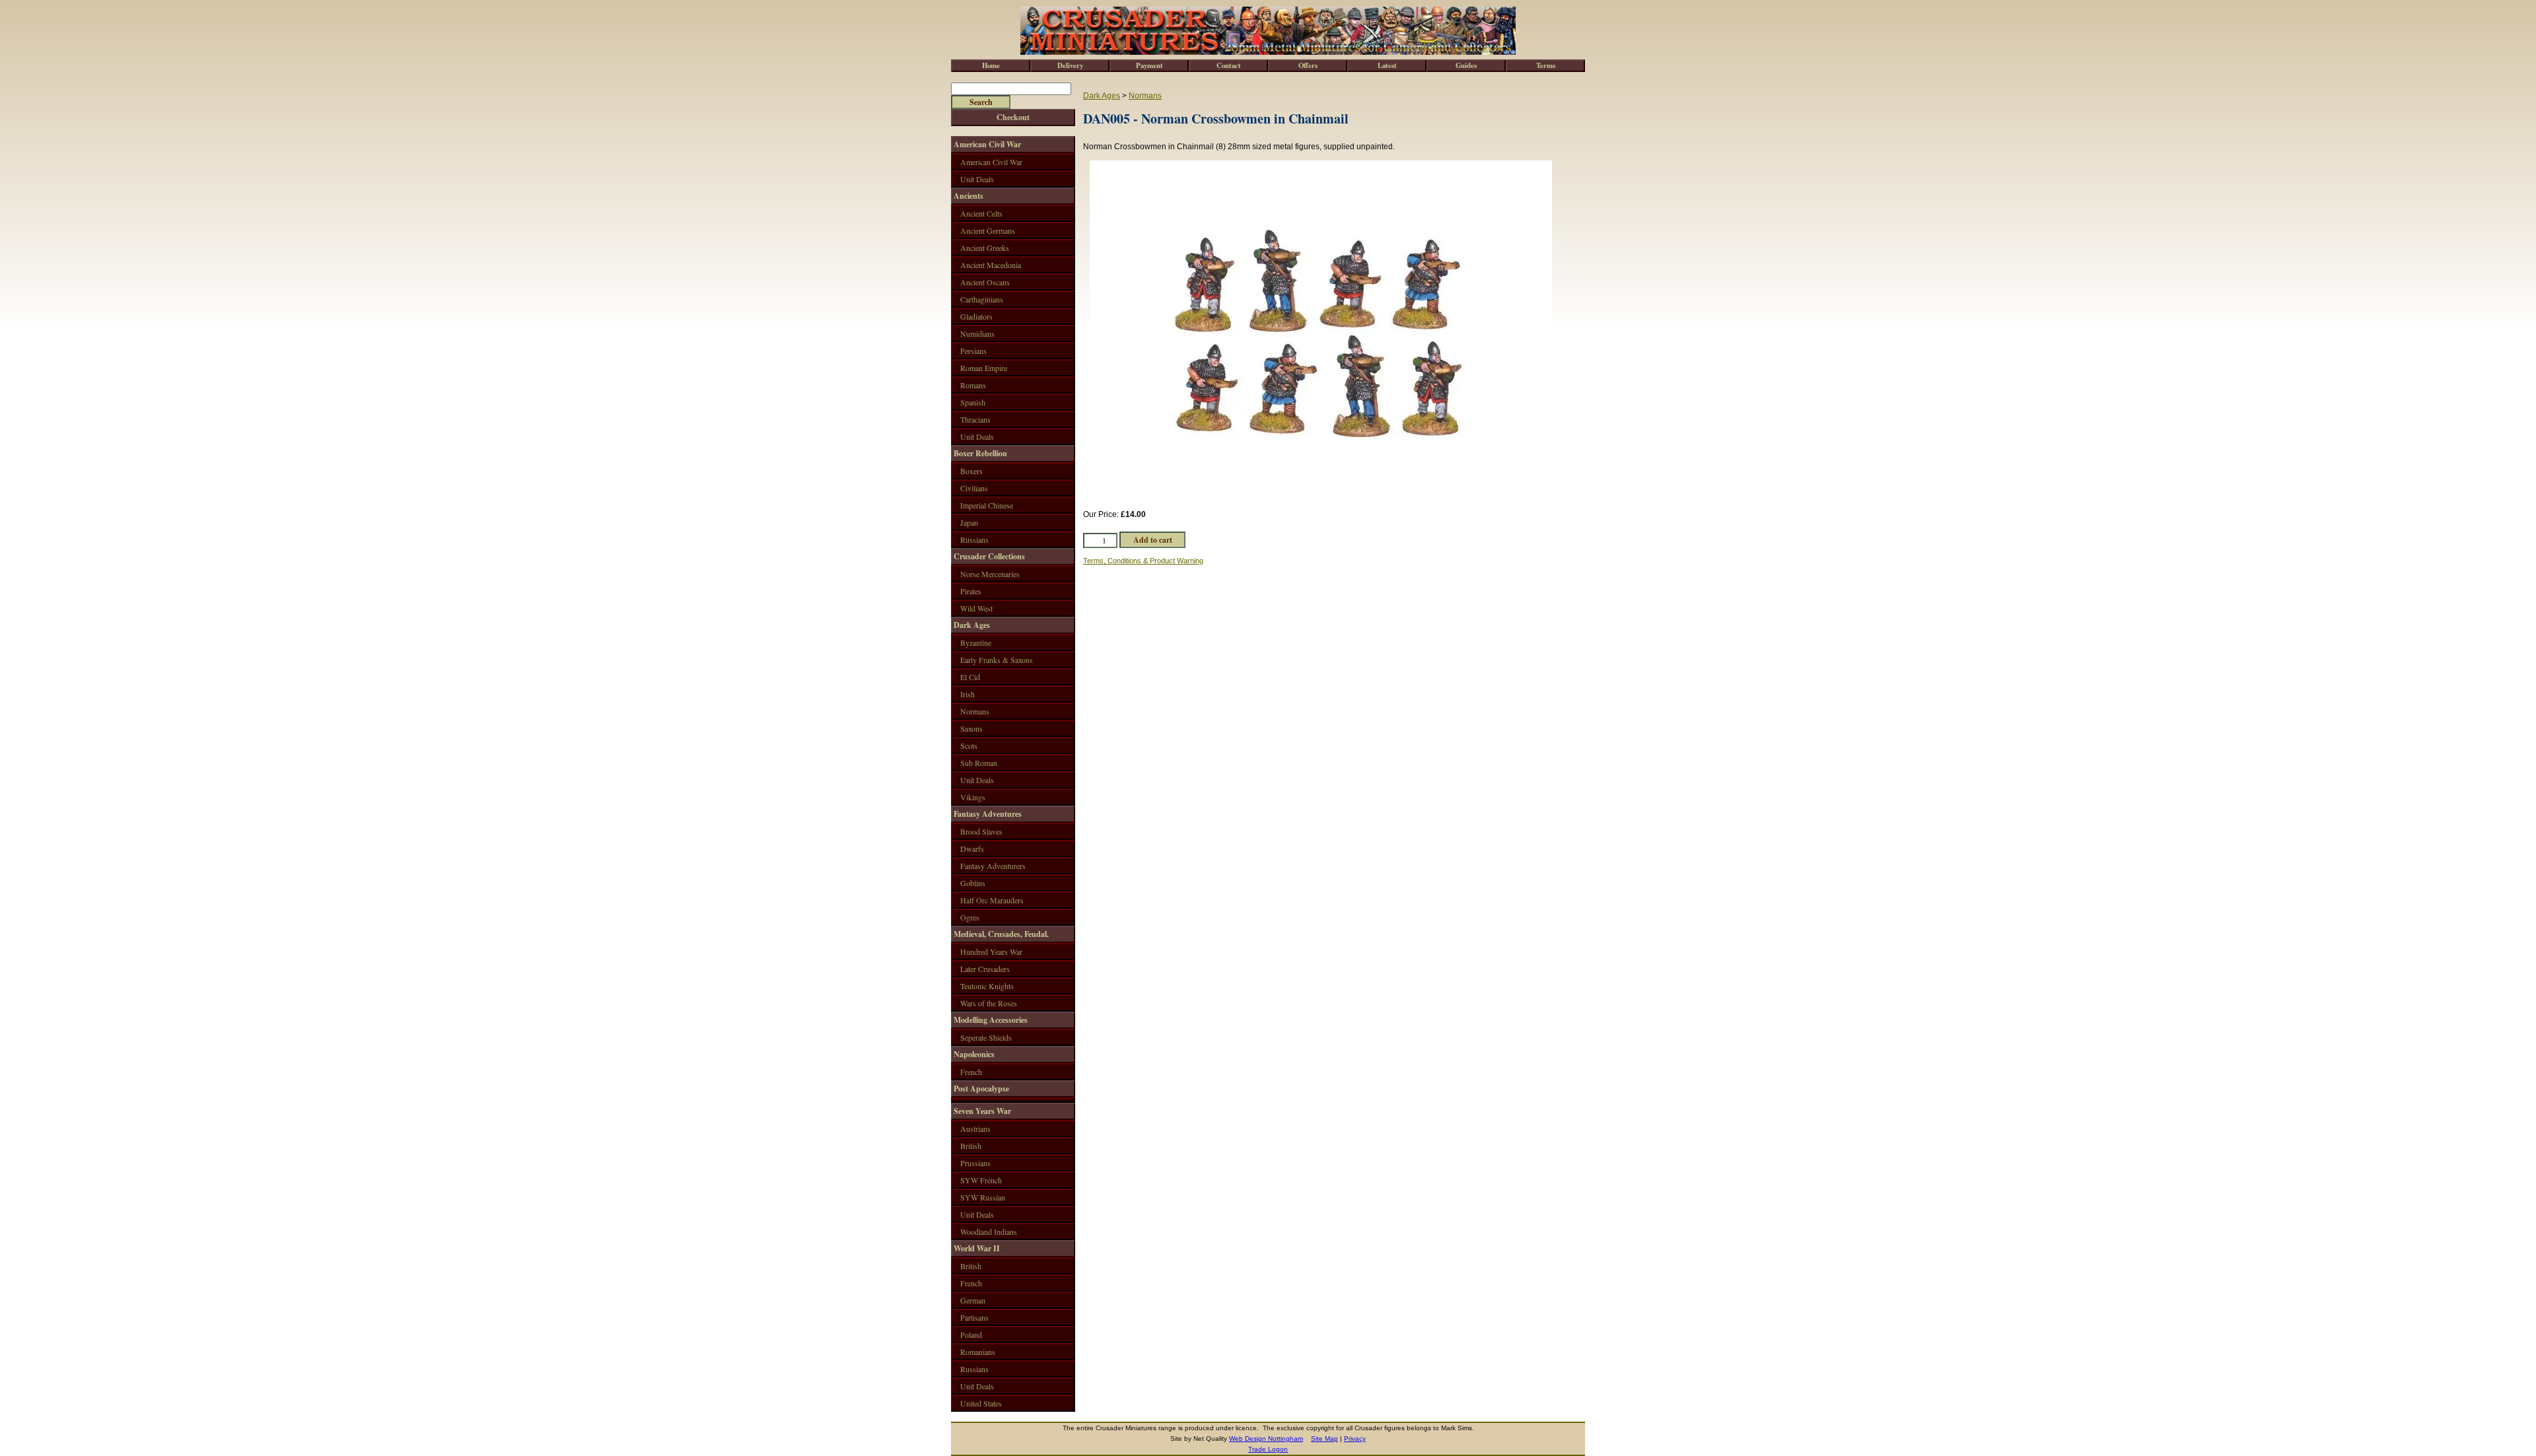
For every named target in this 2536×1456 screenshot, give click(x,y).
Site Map (1324, 1439)
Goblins (973, 883)
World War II (977, 1248)
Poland (971, 1335)
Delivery (1070, 65)
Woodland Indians (989, 1231)
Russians (974, 539)
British (971, 1146)
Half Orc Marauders (992, 900)
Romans (973, 385)
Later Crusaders (985, 969)
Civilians (974, 488)
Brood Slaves (981, 831)
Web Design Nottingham (1266, 1439)
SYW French (981, 1180)
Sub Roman (979, 763)
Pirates (971, 591)
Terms (1546, 65)
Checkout (1013, 117)
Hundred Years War (991, 952)
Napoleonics (974, 1054)
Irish (968, 694)
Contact (1229, 65)
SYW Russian (983, 1197)
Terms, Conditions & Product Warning (1143, 561)
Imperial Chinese (987, 505)
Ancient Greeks (985, 248)
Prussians (975, 1163)
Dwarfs (972, 849)
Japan (969, 522)
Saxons (971, 728)
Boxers (971, 471)
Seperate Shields (986, 1037)
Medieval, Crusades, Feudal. (1001, 934)
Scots (969, 745)
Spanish (973, 402)
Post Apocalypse (981, 1089)
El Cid (970, 677)
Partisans (974, 1317)
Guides (1466, 65)
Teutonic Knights (987, 986)
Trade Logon (1268, 1449)
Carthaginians (982, 299)
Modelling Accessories (991, 1020)
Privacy (1355, 1439)
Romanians (978, 1352)
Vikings (973, 797)
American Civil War (987, 144)
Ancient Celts (981, 213)
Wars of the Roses (989, 1003)
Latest (1387, 65)
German (973, 1300)
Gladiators (976, 316)
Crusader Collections (989, 556)
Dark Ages (1102, 96)
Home (991, 65)
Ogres (970, 917)
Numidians (977, 333)
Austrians (975, 1128)
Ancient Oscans (985, 282)
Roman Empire (984, 368)
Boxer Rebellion (980, 453)
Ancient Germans (988, 230)
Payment (1149, 65)
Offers (1308, 65)
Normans (1145, 96)
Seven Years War (982, 1111)
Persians (973, 351)
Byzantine (976, 642)
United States (981, 1403)
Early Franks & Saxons (997, 660)
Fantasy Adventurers (993, 866)
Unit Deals (977, 179)
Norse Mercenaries (990, 574)
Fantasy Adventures (988, 814)
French (971, 1072)
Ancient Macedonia (991, 265)
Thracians (975, 419)
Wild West (976, 608)
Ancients (969, 196)
